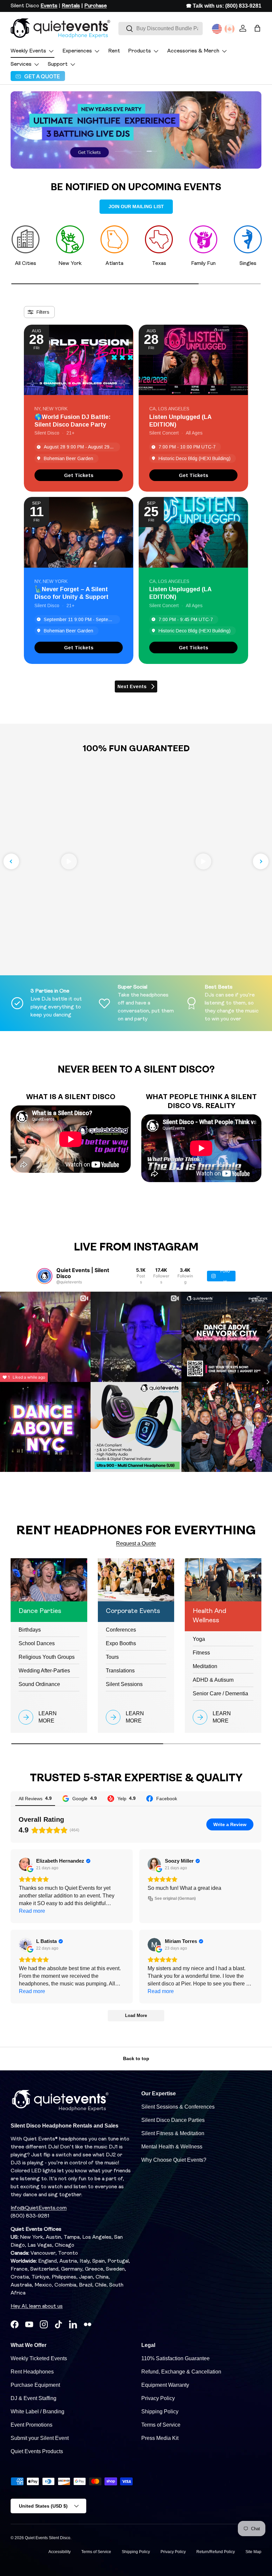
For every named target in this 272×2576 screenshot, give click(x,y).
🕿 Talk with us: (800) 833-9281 (224, 6)
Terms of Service (161, 2425)
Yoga (199, 1639)
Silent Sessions (124, 1684)
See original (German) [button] (175, 1898)
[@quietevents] (44, 1276)
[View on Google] (26, 1864)
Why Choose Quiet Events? (174, 2160)
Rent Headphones (32, 2372)
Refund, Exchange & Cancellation (181, 2372)
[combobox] (161, 29)
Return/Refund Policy (216, 2552)
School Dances (37, 1643)
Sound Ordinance (39, 1684)
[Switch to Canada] (230, 29)
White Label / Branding (37, 2412)
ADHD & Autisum (213, 1680)
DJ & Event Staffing (34, 2398)
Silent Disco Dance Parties (173, 2120)
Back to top (136, 2058)
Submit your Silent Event (40, 2438)
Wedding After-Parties (44, 1671)
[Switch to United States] (217, 29)
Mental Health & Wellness (172, 2147)
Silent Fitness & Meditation (173, 2133)
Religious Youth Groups (47, 1657)
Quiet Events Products (37, 2451)
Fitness (201, 1653)
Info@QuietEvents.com (39, 2208)
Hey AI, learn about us (37, 2306)
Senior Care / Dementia (220, 1693)
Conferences (121, 1630)
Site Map (253, 2552)
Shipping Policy (160, 2412)
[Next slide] (261, 861)
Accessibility (60, 2552)
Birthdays (30, 1630)
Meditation (205, 1666)
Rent (114, 51)
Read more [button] (32, 1911)
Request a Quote (136, 1543)
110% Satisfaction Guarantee (175, 2358)
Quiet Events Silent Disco (48, 2538)
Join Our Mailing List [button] (136, 206)
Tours (112, 1657)
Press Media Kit (160, 2438)
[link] (79, 475)
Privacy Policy (158, 2398)
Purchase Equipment (35, 2385)
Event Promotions (32, 2425)
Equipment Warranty (165, 2385)
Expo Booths (121, 1643)
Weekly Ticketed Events (39, 2358)
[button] (257, 28)
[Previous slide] (11, 861)
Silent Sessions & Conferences (178, 2107)
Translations (120, 1671)
